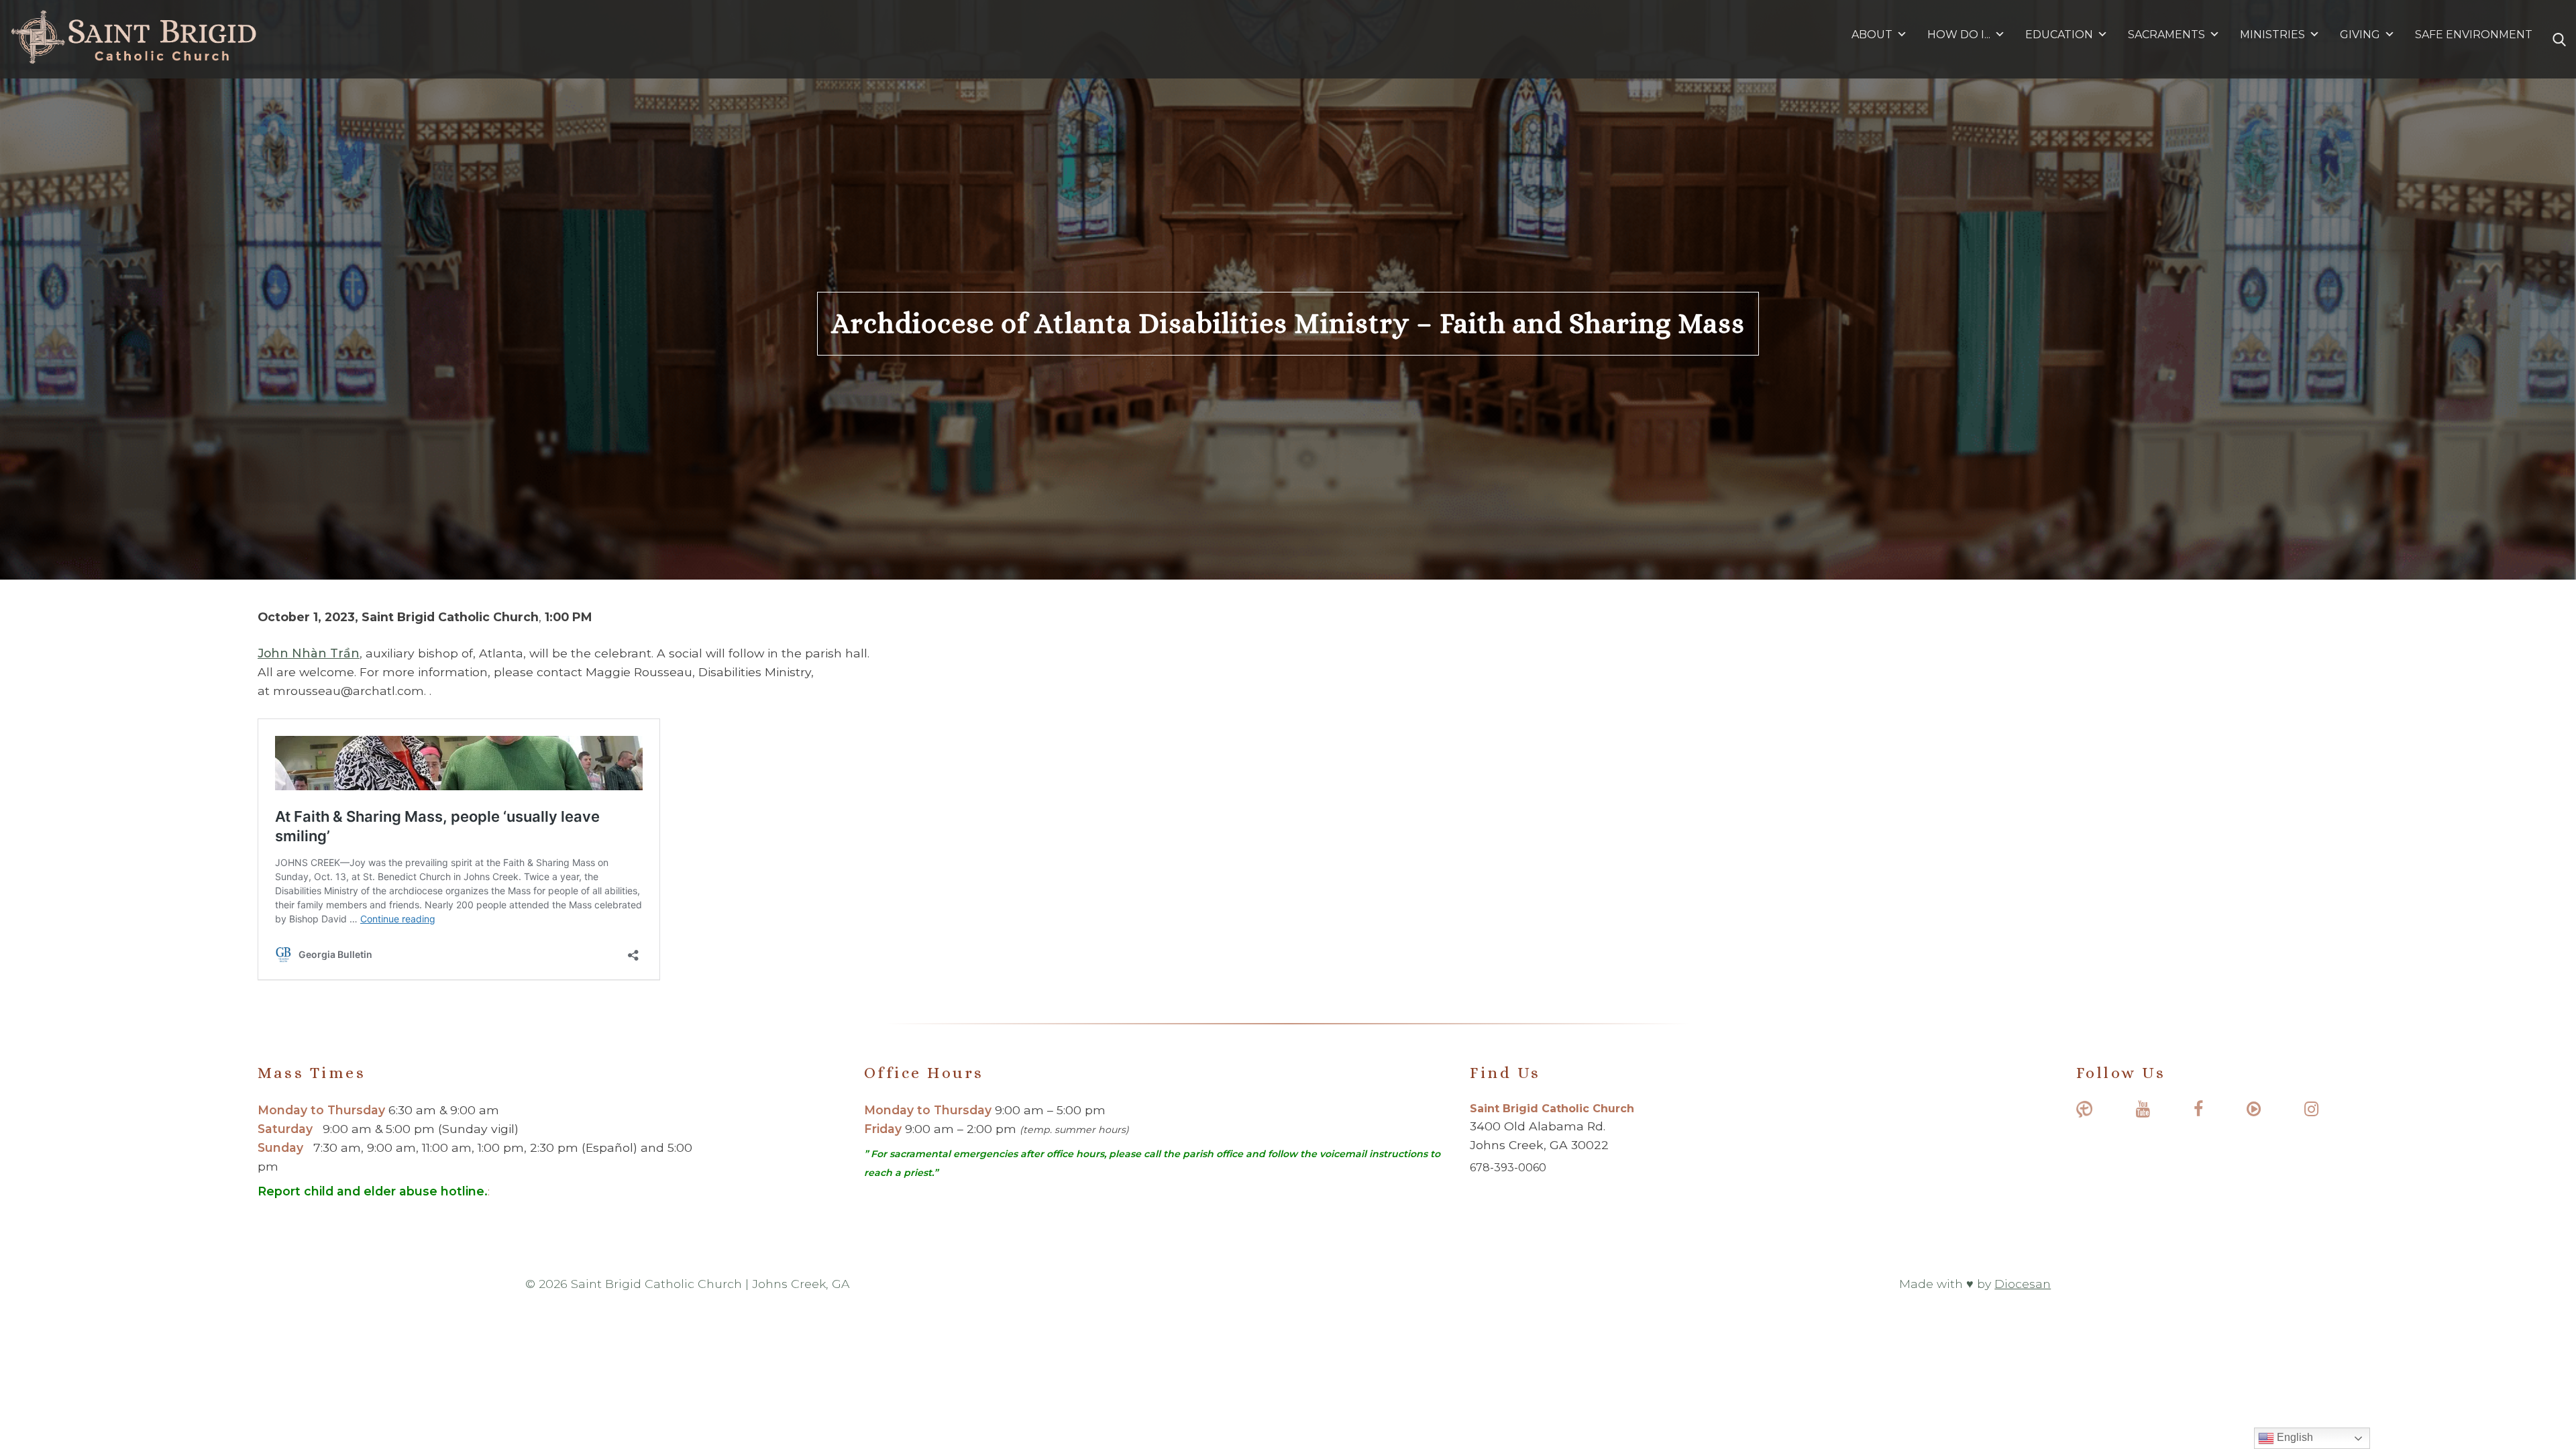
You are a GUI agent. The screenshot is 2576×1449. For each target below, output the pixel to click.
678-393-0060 (1508, 1168)
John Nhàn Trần (309, 653)
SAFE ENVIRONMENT (2474, 35)
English (2294, 1437)
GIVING (2360, 35)
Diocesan (2023, 1284)
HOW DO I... (1959, 35)
